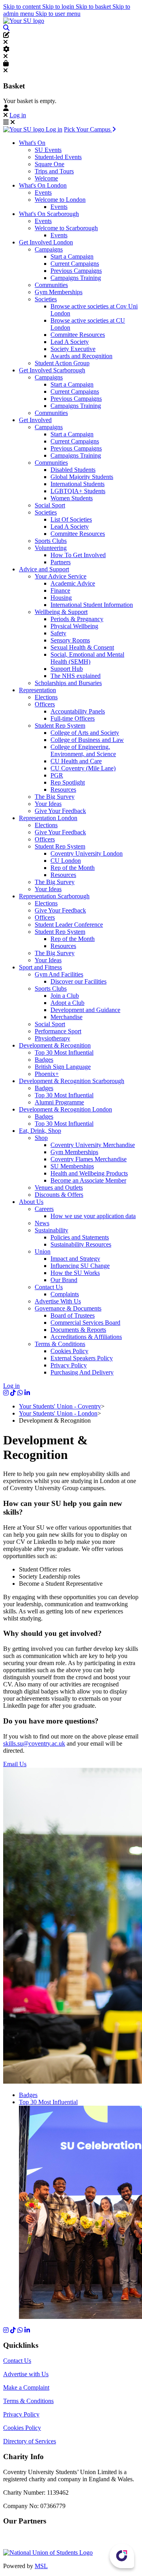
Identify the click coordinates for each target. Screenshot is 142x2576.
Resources (63, 790)
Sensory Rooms (70, 640)
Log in (18, 115)
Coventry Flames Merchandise (89, 1159)
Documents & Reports (78, 1330)
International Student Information (92, 605)
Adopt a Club (67, 1003)
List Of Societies (71, 519)
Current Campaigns (75, 264)
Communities (51, 285)
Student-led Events (58, 157)
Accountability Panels (78, 711)
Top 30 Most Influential (64, 1052)
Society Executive (73, 349)
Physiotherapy (52, 1038)
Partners (61, 562)
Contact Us (49, 1287)
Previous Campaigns (76, 271)
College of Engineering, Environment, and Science (83, 750)
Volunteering (51, 548)
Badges (44, 1060)
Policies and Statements (80, 1237)
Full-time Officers (73, 718)
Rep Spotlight (68, 782)
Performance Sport (58, 1031)
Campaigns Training (76, 278)
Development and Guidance (85, 1010)
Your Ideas (48, 804)
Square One (50, 164)
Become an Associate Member (88, 1180)
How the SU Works (75, 1273)
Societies (46, 299)
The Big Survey (55, 797)
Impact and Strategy (75, 1259)
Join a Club (65, 996)
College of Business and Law (87, 740)
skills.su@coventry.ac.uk (34, 1743)
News (42, 1223)
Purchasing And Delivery (82, 1372)
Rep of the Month (73, 868)
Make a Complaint (26, 2387)
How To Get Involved (78, 555)
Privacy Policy (69, 1365)
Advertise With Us (58, 1301)
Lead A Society (70, 342)
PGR (57, 775)
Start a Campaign (72, 256)
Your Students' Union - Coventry (60, 1406)
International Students (78, 484)
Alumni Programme (59, 1102)
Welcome (46, 178)
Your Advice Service (61, 576)
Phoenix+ (47, 1074)
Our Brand (64, 1280)
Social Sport (50, 505)
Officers (45, 704)
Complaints (65, 1294)
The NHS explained (76, 676)
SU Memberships (72, 1166)
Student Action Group (62, 363)
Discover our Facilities (78, 981)
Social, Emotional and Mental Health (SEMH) (87, 658)
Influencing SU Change (80, 1266)
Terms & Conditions (60, 1344)
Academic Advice (73, 583)
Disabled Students (73, 470)
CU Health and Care (76, 761)
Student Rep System (60, 726)
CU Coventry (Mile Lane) (83, 768)
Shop (41, 1138)
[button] (6, 28)
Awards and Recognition (81, 356)
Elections (46, 697)
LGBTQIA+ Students (78, 491)
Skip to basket (94, 7)
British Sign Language (63, 1067)
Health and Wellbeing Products (89, 1173)
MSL (41, 2566)
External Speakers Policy (82, 1358)
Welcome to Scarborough (66, 228)
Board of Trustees (73, 1315)
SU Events (48, 150)
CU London (66, 861)
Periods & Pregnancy (77, 619)
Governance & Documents (68, 1308)
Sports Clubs (51, 541)
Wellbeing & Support (61, 612)
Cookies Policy (69, 1351)
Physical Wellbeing (74, 626)
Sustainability (51, 1230)
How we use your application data (93, 1216)
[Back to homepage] (24, 21)
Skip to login (59, 7)
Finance (60, 590)
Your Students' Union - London (58, 1413)
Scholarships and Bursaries (68, 683)
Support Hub (67, 669)
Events (43, 192)
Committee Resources (78, 335)
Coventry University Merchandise (93, 1145)
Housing (61, 598)
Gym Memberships (59, 292)
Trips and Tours (54, 171)
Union (43, 1251)
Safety (58, 633)
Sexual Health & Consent (82, 647)
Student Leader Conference (69, 925)
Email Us (15, 1764)
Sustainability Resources (81, 1244)
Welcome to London (60, 200)
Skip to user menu (58, 14)
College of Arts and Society (85, 733)
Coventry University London (87, 853)
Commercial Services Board (85, 1323)
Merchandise (66, 1017)
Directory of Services (30, 2441)
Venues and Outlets (59, 1188)
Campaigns (49, 249)
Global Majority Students (82, 477)
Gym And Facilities (59, 974)
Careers (44, 1209)
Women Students (72, 498)
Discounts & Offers (59, 1195)
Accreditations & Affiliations (86, 1337)
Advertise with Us (26, 2374)
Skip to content (23, 7)
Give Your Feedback (60, 811)
